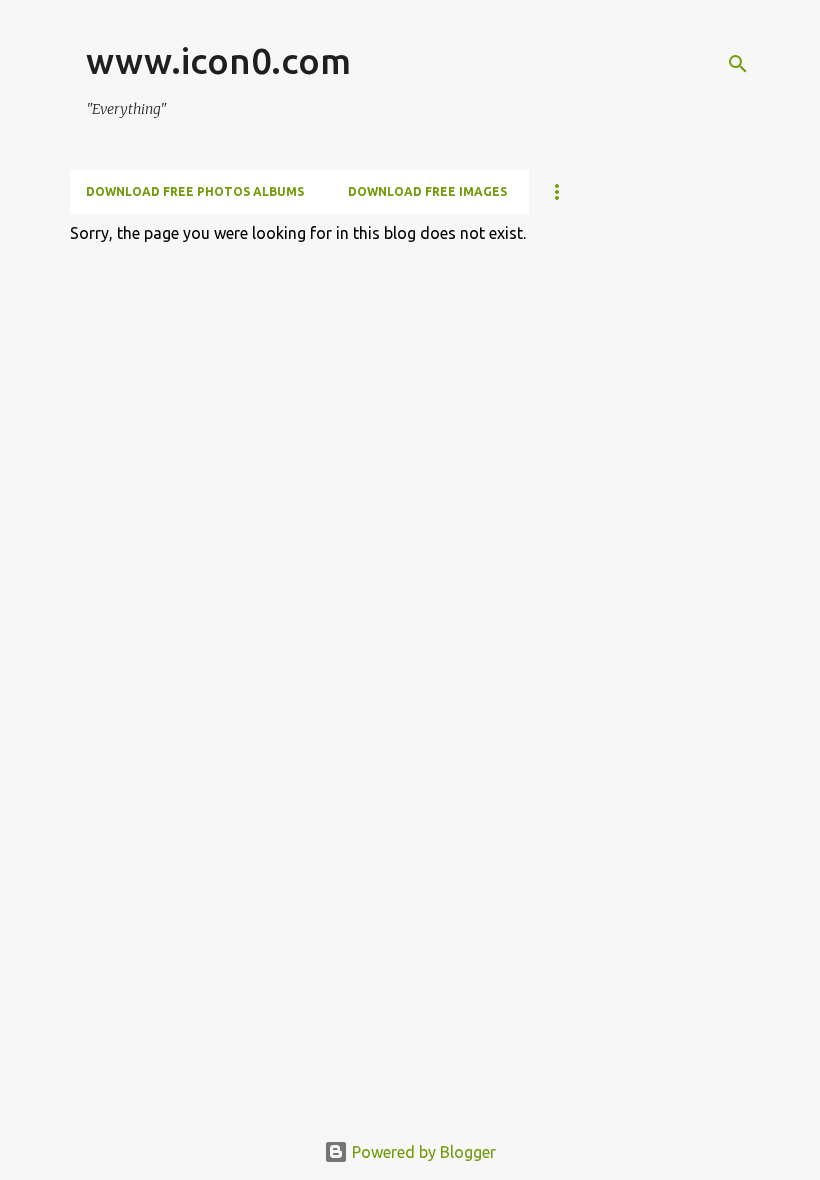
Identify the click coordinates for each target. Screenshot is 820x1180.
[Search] (738, 64)
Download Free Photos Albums (195, 191)
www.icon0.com (218, 60)
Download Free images (427, 191)
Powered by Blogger (422, 1152)
